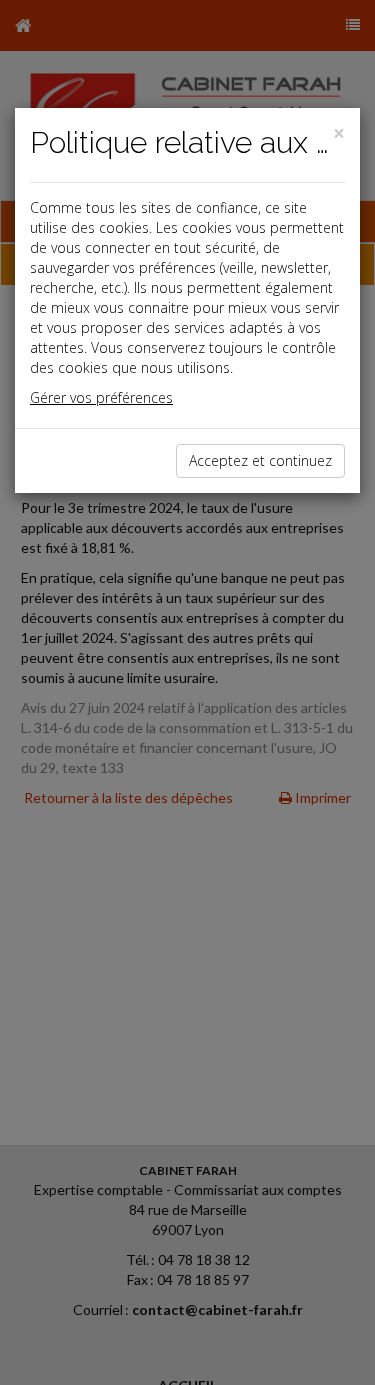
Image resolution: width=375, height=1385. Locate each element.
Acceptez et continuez (260, 460)
